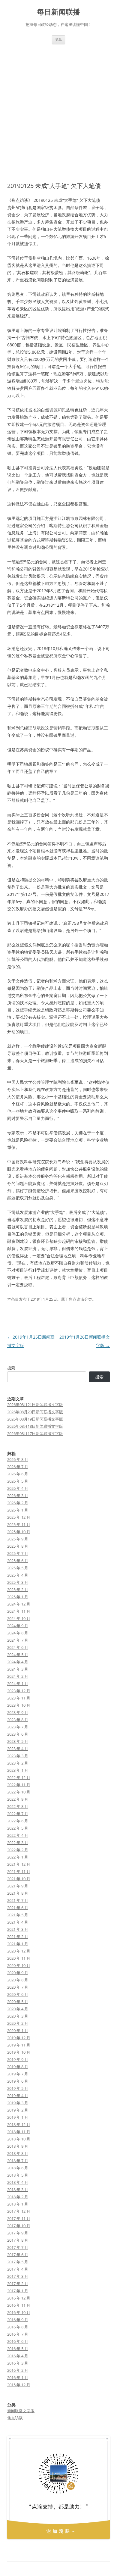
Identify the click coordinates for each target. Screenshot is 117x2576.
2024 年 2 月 (18, 1676)
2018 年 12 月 (19, 2124)
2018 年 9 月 (18, 2146)
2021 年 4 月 (18, 1922)
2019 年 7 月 (18, 2074)
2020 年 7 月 (18, 1987)
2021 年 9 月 (18, 1886)
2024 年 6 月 (18, 1647)
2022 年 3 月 (18, 1843)
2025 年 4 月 (18, 1575)
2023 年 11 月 (19, 1698)
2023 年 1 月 (18, 1770)
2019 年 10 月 (19, 2052)
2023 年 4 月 (18, 1749)
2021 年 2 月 (18, 1937)
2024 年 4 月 (18, 1662)
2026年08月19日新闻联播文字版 (35, 1419)
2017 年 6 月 (18, 2255)
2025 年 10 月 (19, 1532)
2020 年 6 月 (18, 1994)
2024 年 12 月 (19, 1604)
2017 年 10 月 (19, 2226)
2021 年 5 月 (18, 1915)
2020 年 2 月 (18, 2023)
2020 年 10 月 (19, 1965)
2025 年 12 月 (19, 1517)
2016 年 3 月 (18, 2363)
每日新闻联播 (58, 12)
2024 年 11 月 (19, 1611)
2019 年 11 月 (19, 2045)
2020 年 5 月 (18, 2002)
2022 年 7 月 (18, 1814)
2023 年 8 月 (18, 1720)
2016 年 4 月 (18, 2356)
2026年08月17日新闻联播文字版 (35, 1433)
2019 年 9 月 (18, 2059)
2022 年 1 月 (18, 1857)
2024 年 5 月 (18, 1655)
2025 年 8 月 (18, 1546)
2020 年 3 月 (18, 2016)
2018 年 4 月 (18, 2182)
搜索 (11, 1368)
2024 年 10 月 (19, 1618)
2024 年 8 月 (18, 1633)
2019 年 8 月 (18, 2067)
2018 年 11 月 (19, 2132)
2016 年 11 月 (19, 2305)
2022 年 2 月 (18, 1850)
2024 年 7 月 (18, 1640)
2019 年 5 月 (18, 2088)
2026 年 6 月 (18, 1474)
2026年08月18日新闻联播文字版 (35, 1426)
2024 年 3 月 (18, 1669)
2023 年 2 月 (18, 1763)
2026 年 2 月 (18, 1503)
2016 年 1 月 (18, 2377)
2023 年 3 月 (18, 1756)
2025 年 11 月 (19, 1524)
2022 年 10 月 (19, 1792)
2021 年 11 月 (19, 1871)
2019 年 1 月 (18, 2117)
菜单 (58, 40)
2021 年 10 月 (19, 1879)
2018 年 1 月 (18, 2204)
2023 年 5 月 (18, 1741)
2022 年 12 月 (19, 1777)
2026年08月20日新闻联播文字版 (35, 1412)
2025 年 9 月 (18, 1539)
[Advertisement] (58, 106)
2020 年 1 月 (18, 2030)
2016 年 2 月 (18, 2370)
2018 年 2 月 (18, 2197)
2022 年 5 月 (18, 1828)
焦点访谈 (76, 1299)
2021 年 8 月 (18, 1893)
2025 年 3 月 (18, 1582)
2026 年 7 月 (18, 1467)
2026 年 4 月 (18, 1488)
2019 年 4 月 (18, 2096)
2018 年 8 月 (18, 2153)
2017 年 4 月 (18, 2269)
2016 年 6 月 (18, 2341)
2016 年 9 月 (18, 2320)
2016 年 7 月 (18, 2334)
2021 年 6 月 (18, 1908)
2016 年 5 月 (18, 2349)
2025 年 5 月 (18, 1568)
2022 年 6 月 (18, 1821)
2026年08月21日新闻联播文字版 (35, 1405)
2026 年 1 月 (18, 1510)
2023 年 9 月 (18, 1712)
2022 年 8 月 (18, 1806)
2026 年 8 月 (18, 1459)
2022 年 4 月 (18, 1835)
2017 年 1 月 (18, 2291)
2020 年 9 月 (18, 1973)
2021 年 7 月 (18, 1900)
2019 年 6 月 (18, 2081)
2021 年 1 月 (18, 1944)
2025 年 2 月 (18, 1590)
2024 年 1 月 (18, 1683)
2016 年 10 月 (19, 2312)
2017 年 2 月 (18, 2284)
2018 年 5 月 (18, 2175)
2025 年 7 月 (18, 1553)
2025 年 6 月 (18, 1561)
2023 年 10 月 (19, 1705)
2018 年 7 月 (18, 2161)
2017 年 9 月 (18, 2233)
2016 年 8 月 (18, 2327)
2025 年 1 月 (18, 1597)
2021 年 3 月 (18, 1929)
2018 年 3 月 (18, 2190)
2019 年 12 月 (19, 2038)
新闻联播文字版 (21, 2411)
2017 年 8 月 (18, 2240)
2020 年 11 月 (19, 1958)
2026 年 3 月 (18, 1496)
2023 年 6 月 (18, 1734)
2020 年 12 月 (19, 1951)
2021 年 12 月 (19, 1864)
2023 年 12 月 (19, 1691)
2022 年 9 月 (18, 1799)
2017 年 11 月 (19, 2218)
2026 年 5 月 (18, 1481)
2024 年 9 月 (18, 1626)
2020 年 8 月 (18, 1980)
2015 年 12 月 (19, 2385)
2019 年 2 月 (18, 2110)
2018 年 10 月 (19, 2139)
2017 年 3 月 (18, 2276)
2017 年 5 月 (18, 2262)
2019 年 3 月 (18, 2103)
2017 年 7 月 (18, 2247)
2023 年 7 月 (18, 1727)
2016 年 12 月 (19, 2298)
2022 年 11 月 (19, 1785)
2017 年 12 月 (19, 2211)
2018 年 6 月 (18, 2168)
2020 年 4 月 (18, 2009)
